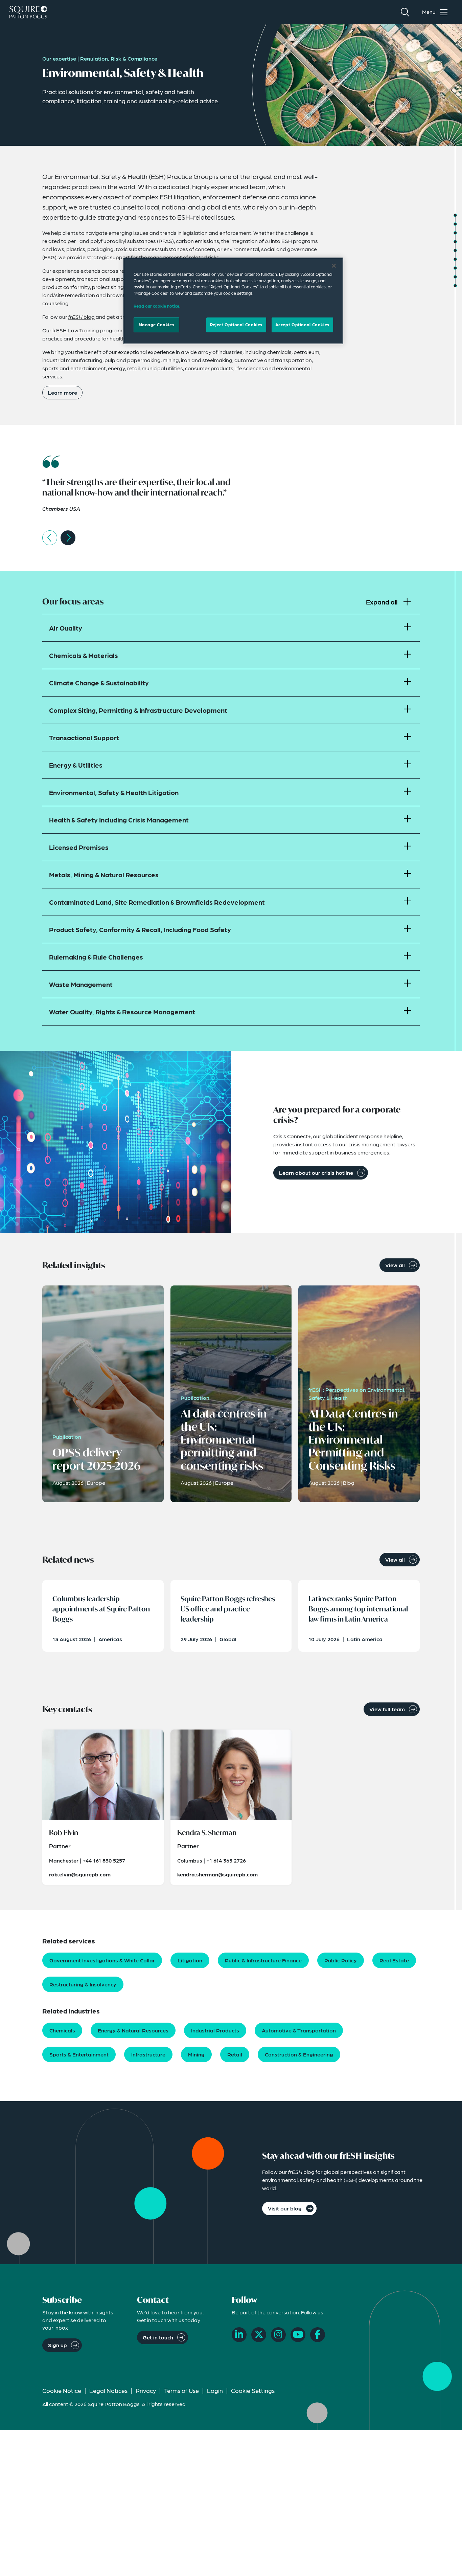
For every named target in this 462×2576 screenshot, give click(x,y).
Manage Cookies (157, 325)
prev (50, 538)
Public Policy (341, 1960)
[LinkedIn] (239, 2335)
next (68, 538)
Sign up (57, 2345)
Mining (196, 2054)
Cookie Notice (62, 2390)
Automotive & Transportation (299, 2030)
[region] (233, 301)
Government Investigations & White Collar (102, 1960)
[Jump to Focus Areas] (455, 233)
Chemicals (62, 2030)
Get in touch (158, 2337)
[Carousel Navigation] (231, 538)
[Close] (334, 266)
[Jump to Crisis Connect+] (455, 242)
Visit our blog (285, 2208)
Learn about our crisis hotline (316, 1173)
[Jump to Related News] (455, 259)
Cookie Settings (253, 2390)
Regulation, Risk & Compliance (119, 58)
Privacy (146, 2390)
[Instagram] (278, 2335)
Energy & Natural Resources (133, 2030)
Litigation (190, 1960)
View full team (387, 1709)
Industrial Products (215, 2030)
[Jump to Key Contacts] (455, 268)
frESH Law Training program (87, 330)
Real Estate (394, 1960)
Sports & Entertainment (79, 2054)
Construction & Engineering (299, 2054)
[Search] (405, 12)
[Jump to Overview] (455, 215)
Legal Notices (108, 2390)
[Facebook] (318, 2335)
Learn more (62, 392)
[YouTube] (298, 2335)
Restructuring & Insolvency (83, 1984)
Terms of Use (181, 2390)
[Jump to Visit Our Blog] (455, 286)
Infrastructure (148, 2054)
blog (82, 317)
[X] (259, 2335)
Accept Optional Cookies (302, 325)
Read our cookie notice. (157, 306)
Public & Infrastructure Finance (263, 1960)
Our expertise (59, 58)
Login (215, 2390)
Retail (235, 2054)
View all (395, 1265)
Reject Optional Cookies (236, 325)
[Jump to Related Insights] (455, 250)
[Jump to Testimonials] (455, 224)
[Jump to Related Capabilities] (455, 277)
